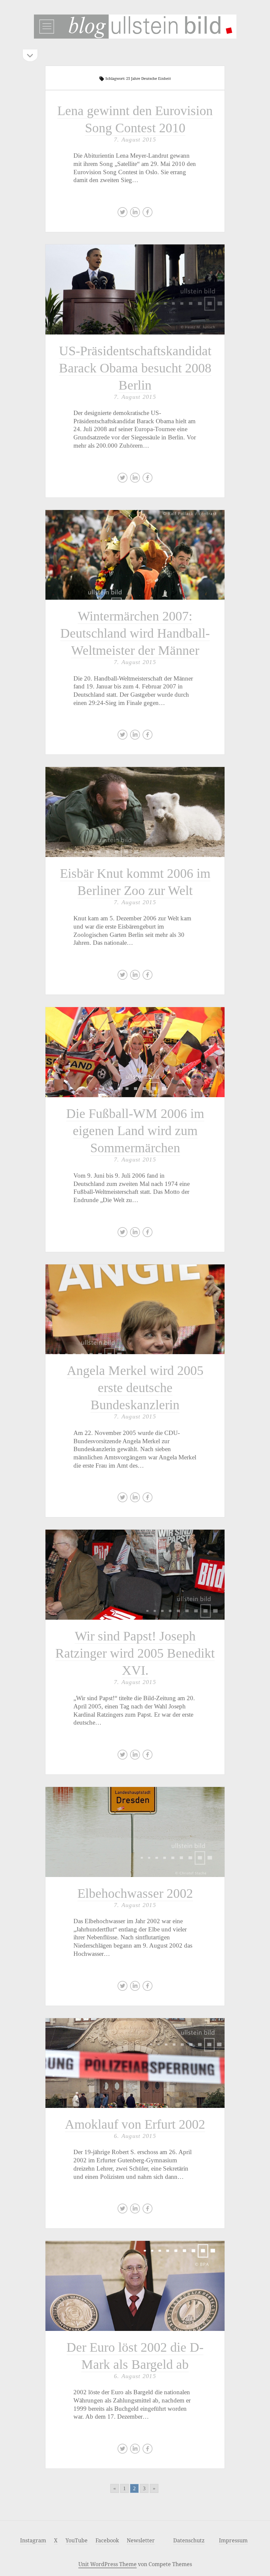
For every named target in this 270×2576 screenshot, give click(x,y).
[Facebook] (148, 214)
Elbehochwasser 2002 (135, 1832)
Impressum (233, 2540)
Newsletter (141, 2540)
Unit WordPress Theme (108, 2564)
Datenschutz (189, 2540)
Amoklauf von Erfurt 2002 (135, 2063)
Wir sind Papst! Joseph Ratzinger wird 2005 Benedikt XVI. (135, 1574)
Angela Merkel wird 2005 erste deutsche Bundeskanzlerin (135, 1309)
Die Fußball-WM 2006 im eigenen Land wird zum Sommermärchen (135, 1052)
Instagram (33, 2540)
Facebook (107, 2540)
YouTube (77, 2540)
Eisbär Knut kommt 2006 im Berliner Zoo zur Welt (135, 812)
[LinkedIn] (135, 214)
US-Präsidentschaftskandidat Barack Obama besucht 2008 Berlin (135, 289)
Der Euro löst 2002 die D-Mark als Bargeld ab (135, 2286)
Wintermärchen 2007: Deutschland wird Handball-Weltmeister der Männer (135, 555)
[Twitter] (122, 214)
